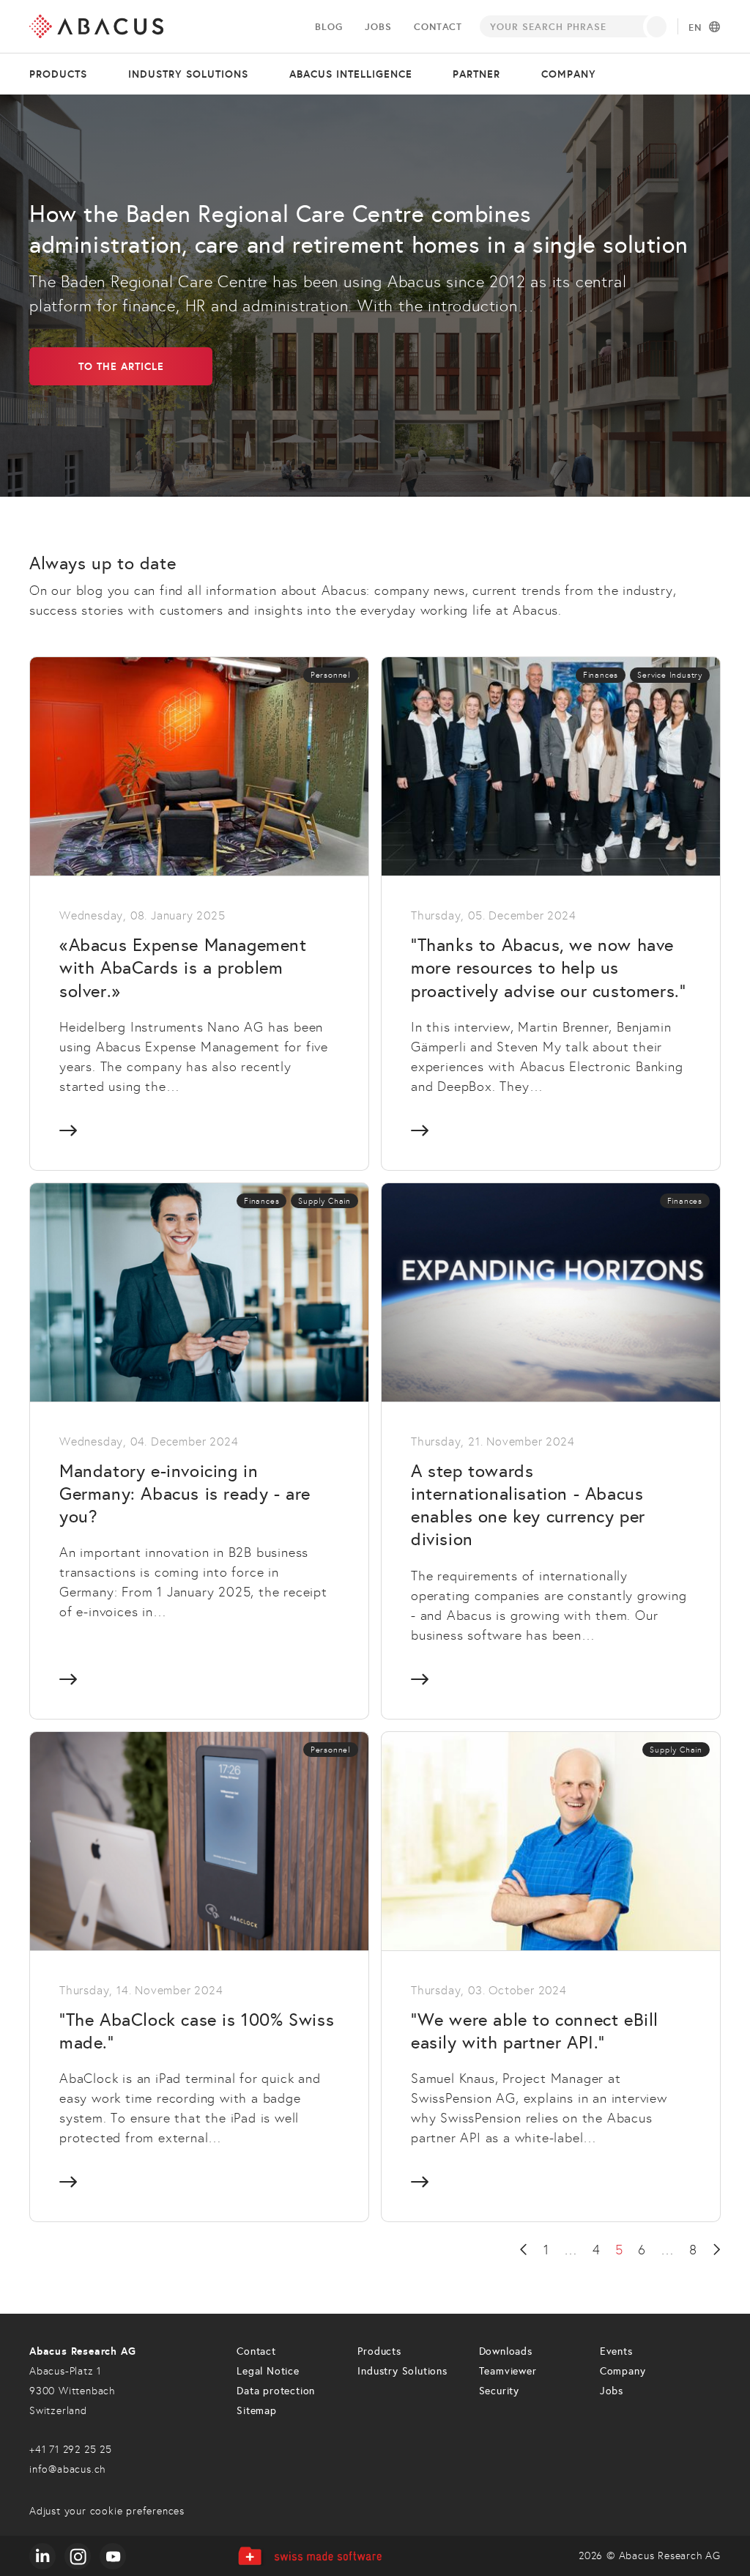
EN (695, 28)
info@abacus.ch (67, 2469)
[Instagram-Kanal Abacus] (78, 2556)
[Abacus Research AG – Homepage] (96, 26)
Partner (476, 74)
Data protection (276, 2391)
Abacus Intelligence (351, 74)
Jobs (378, 27)
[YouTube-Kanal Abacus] (113, 2556)
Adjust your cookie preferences (107, 2511)
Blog (328, 27)
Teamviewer (508, 2371)
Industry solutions (188, 74)
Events (616, 2351)
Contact (438, 27)
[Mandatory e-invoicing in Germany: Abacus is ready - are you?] (199, 1451)
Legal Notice (268, 2371)
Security (499, 2391)
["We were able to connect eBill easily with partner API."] (551, 1976)
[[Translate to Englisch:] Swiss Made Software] (309, 2556)
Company (569, 74)
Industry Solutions (402, 2371)
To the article (121, 366)
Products (58, 74)
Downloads (506, 2351)
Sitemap (257, 2411)
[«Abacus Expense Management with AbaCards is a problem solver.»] (199, 913)
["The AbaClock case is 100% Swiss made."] (199, 1976)
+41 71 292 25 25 (71, 2450)
